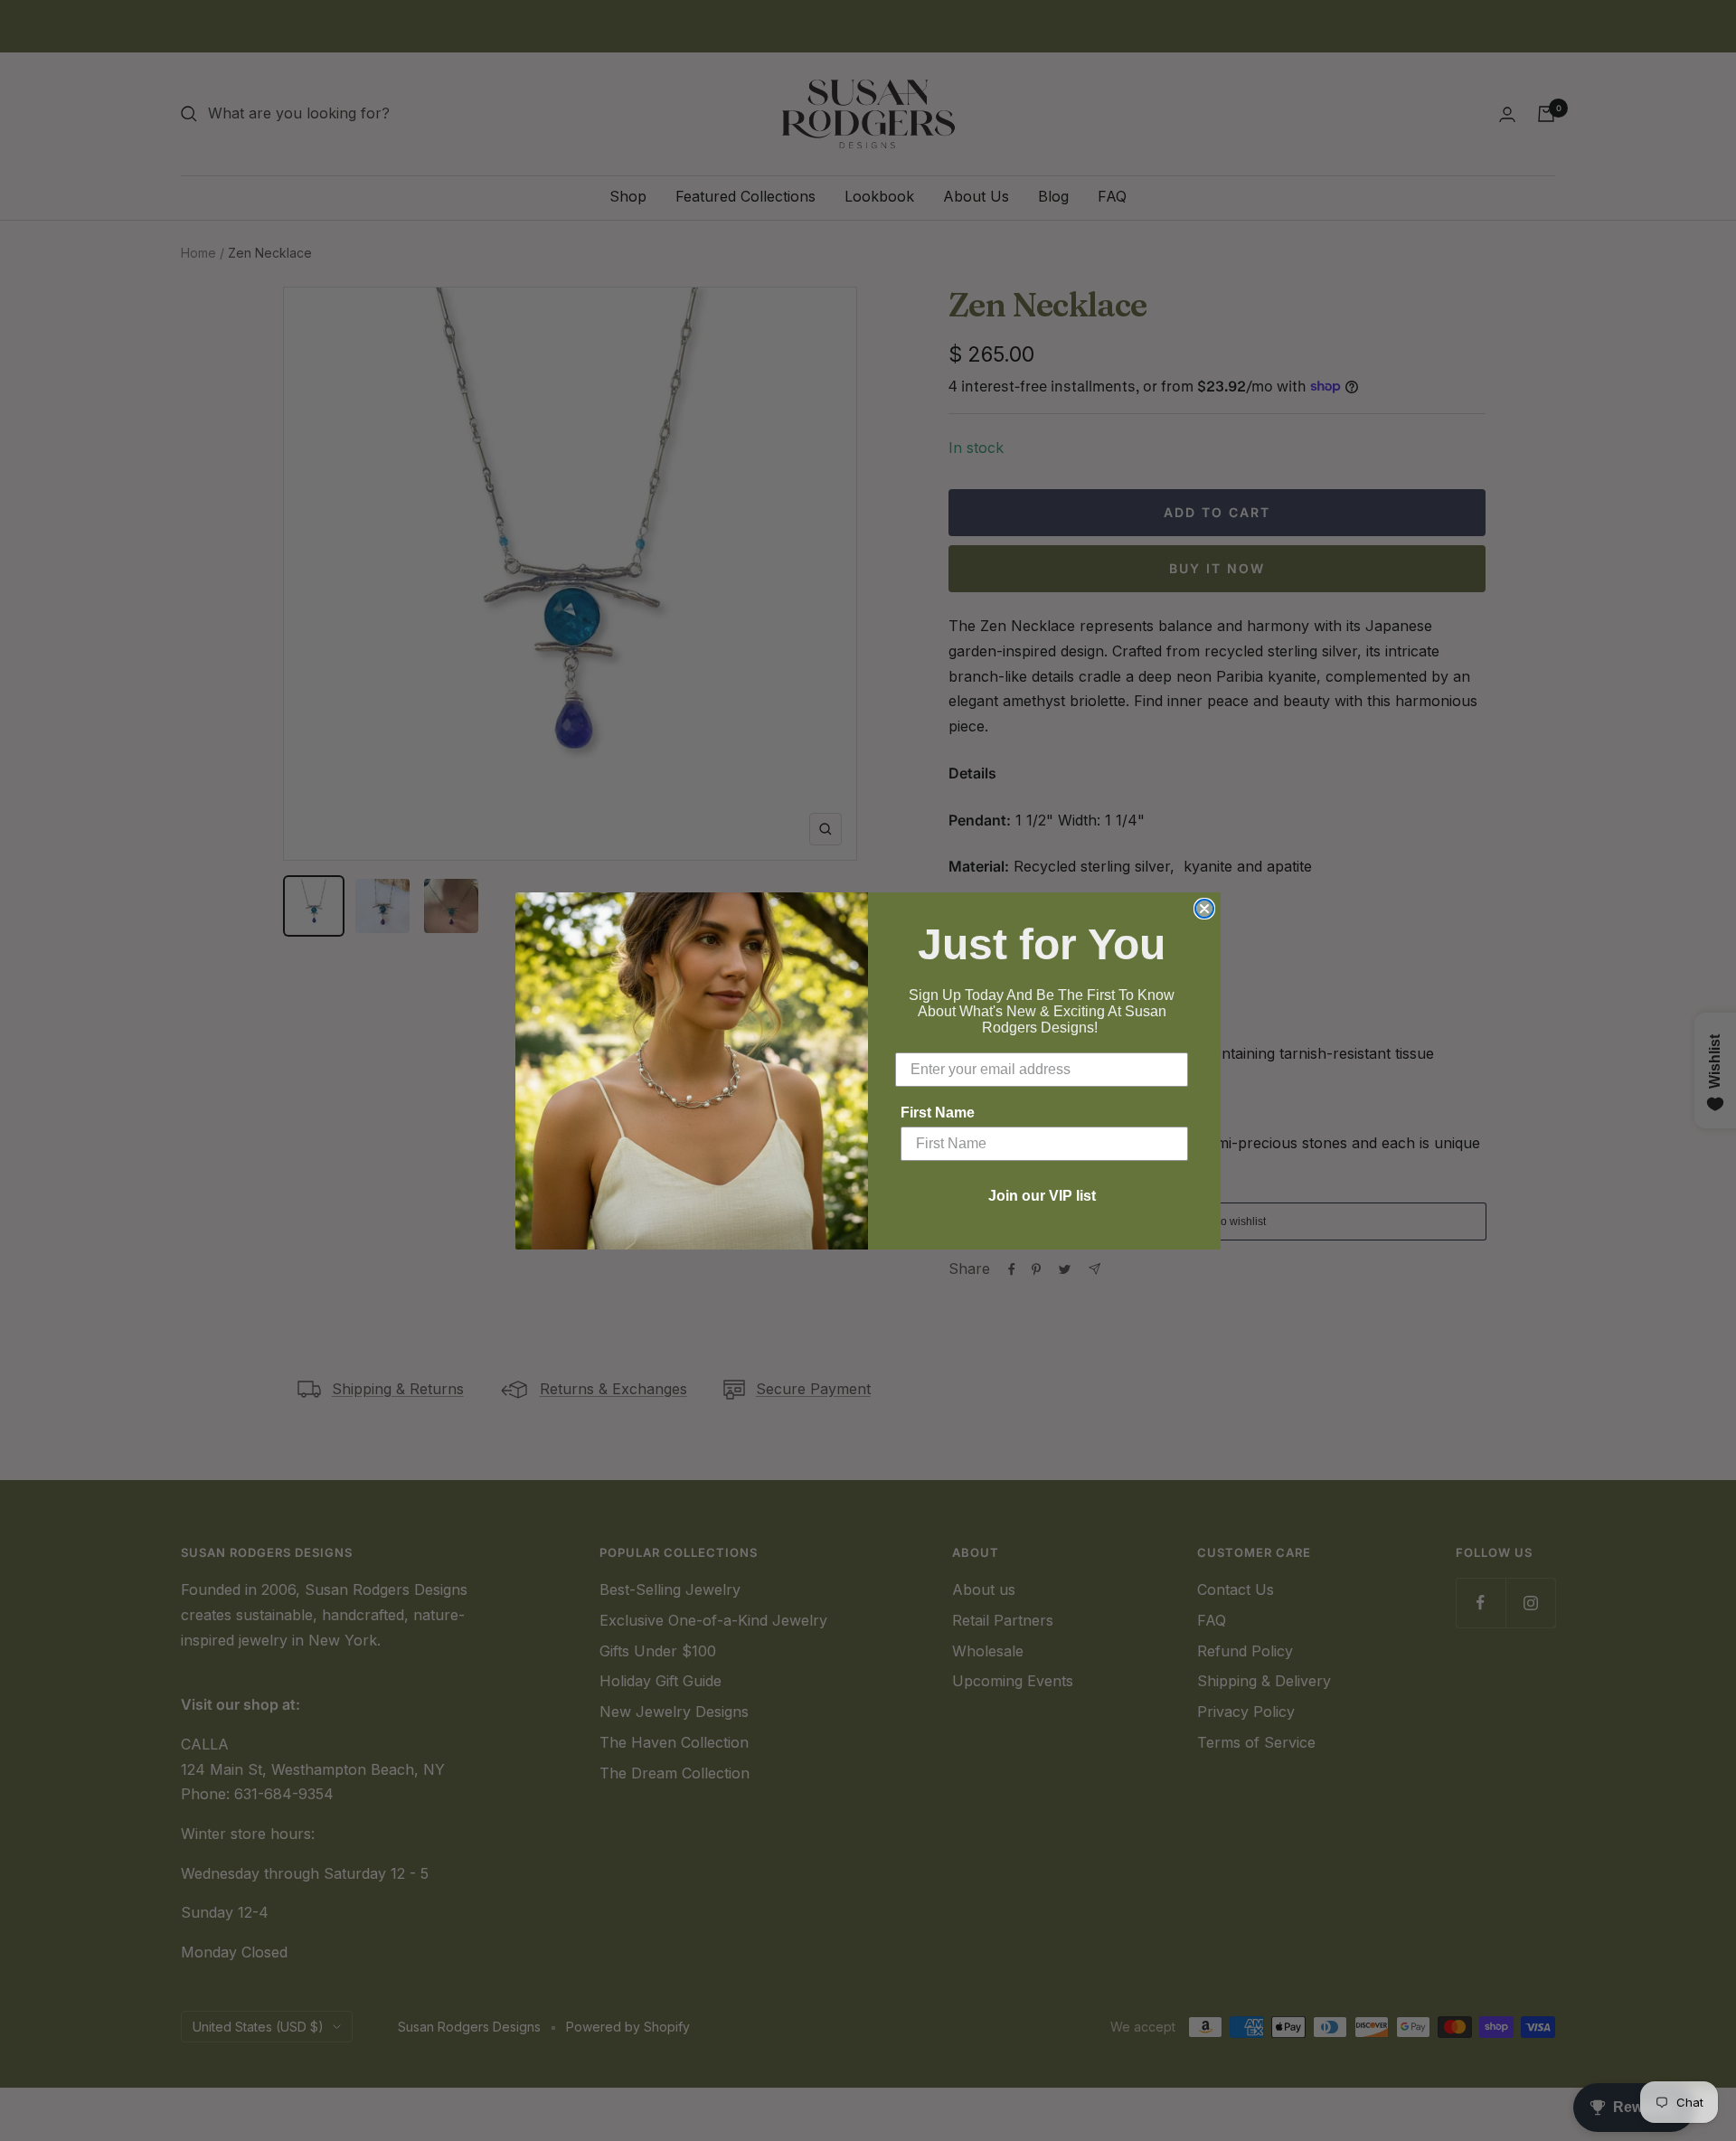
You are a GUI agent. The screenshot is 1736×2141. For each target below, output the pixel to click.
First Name (938, 1113)
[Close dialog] (1204, 909)
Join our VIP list (1042, 1196)
